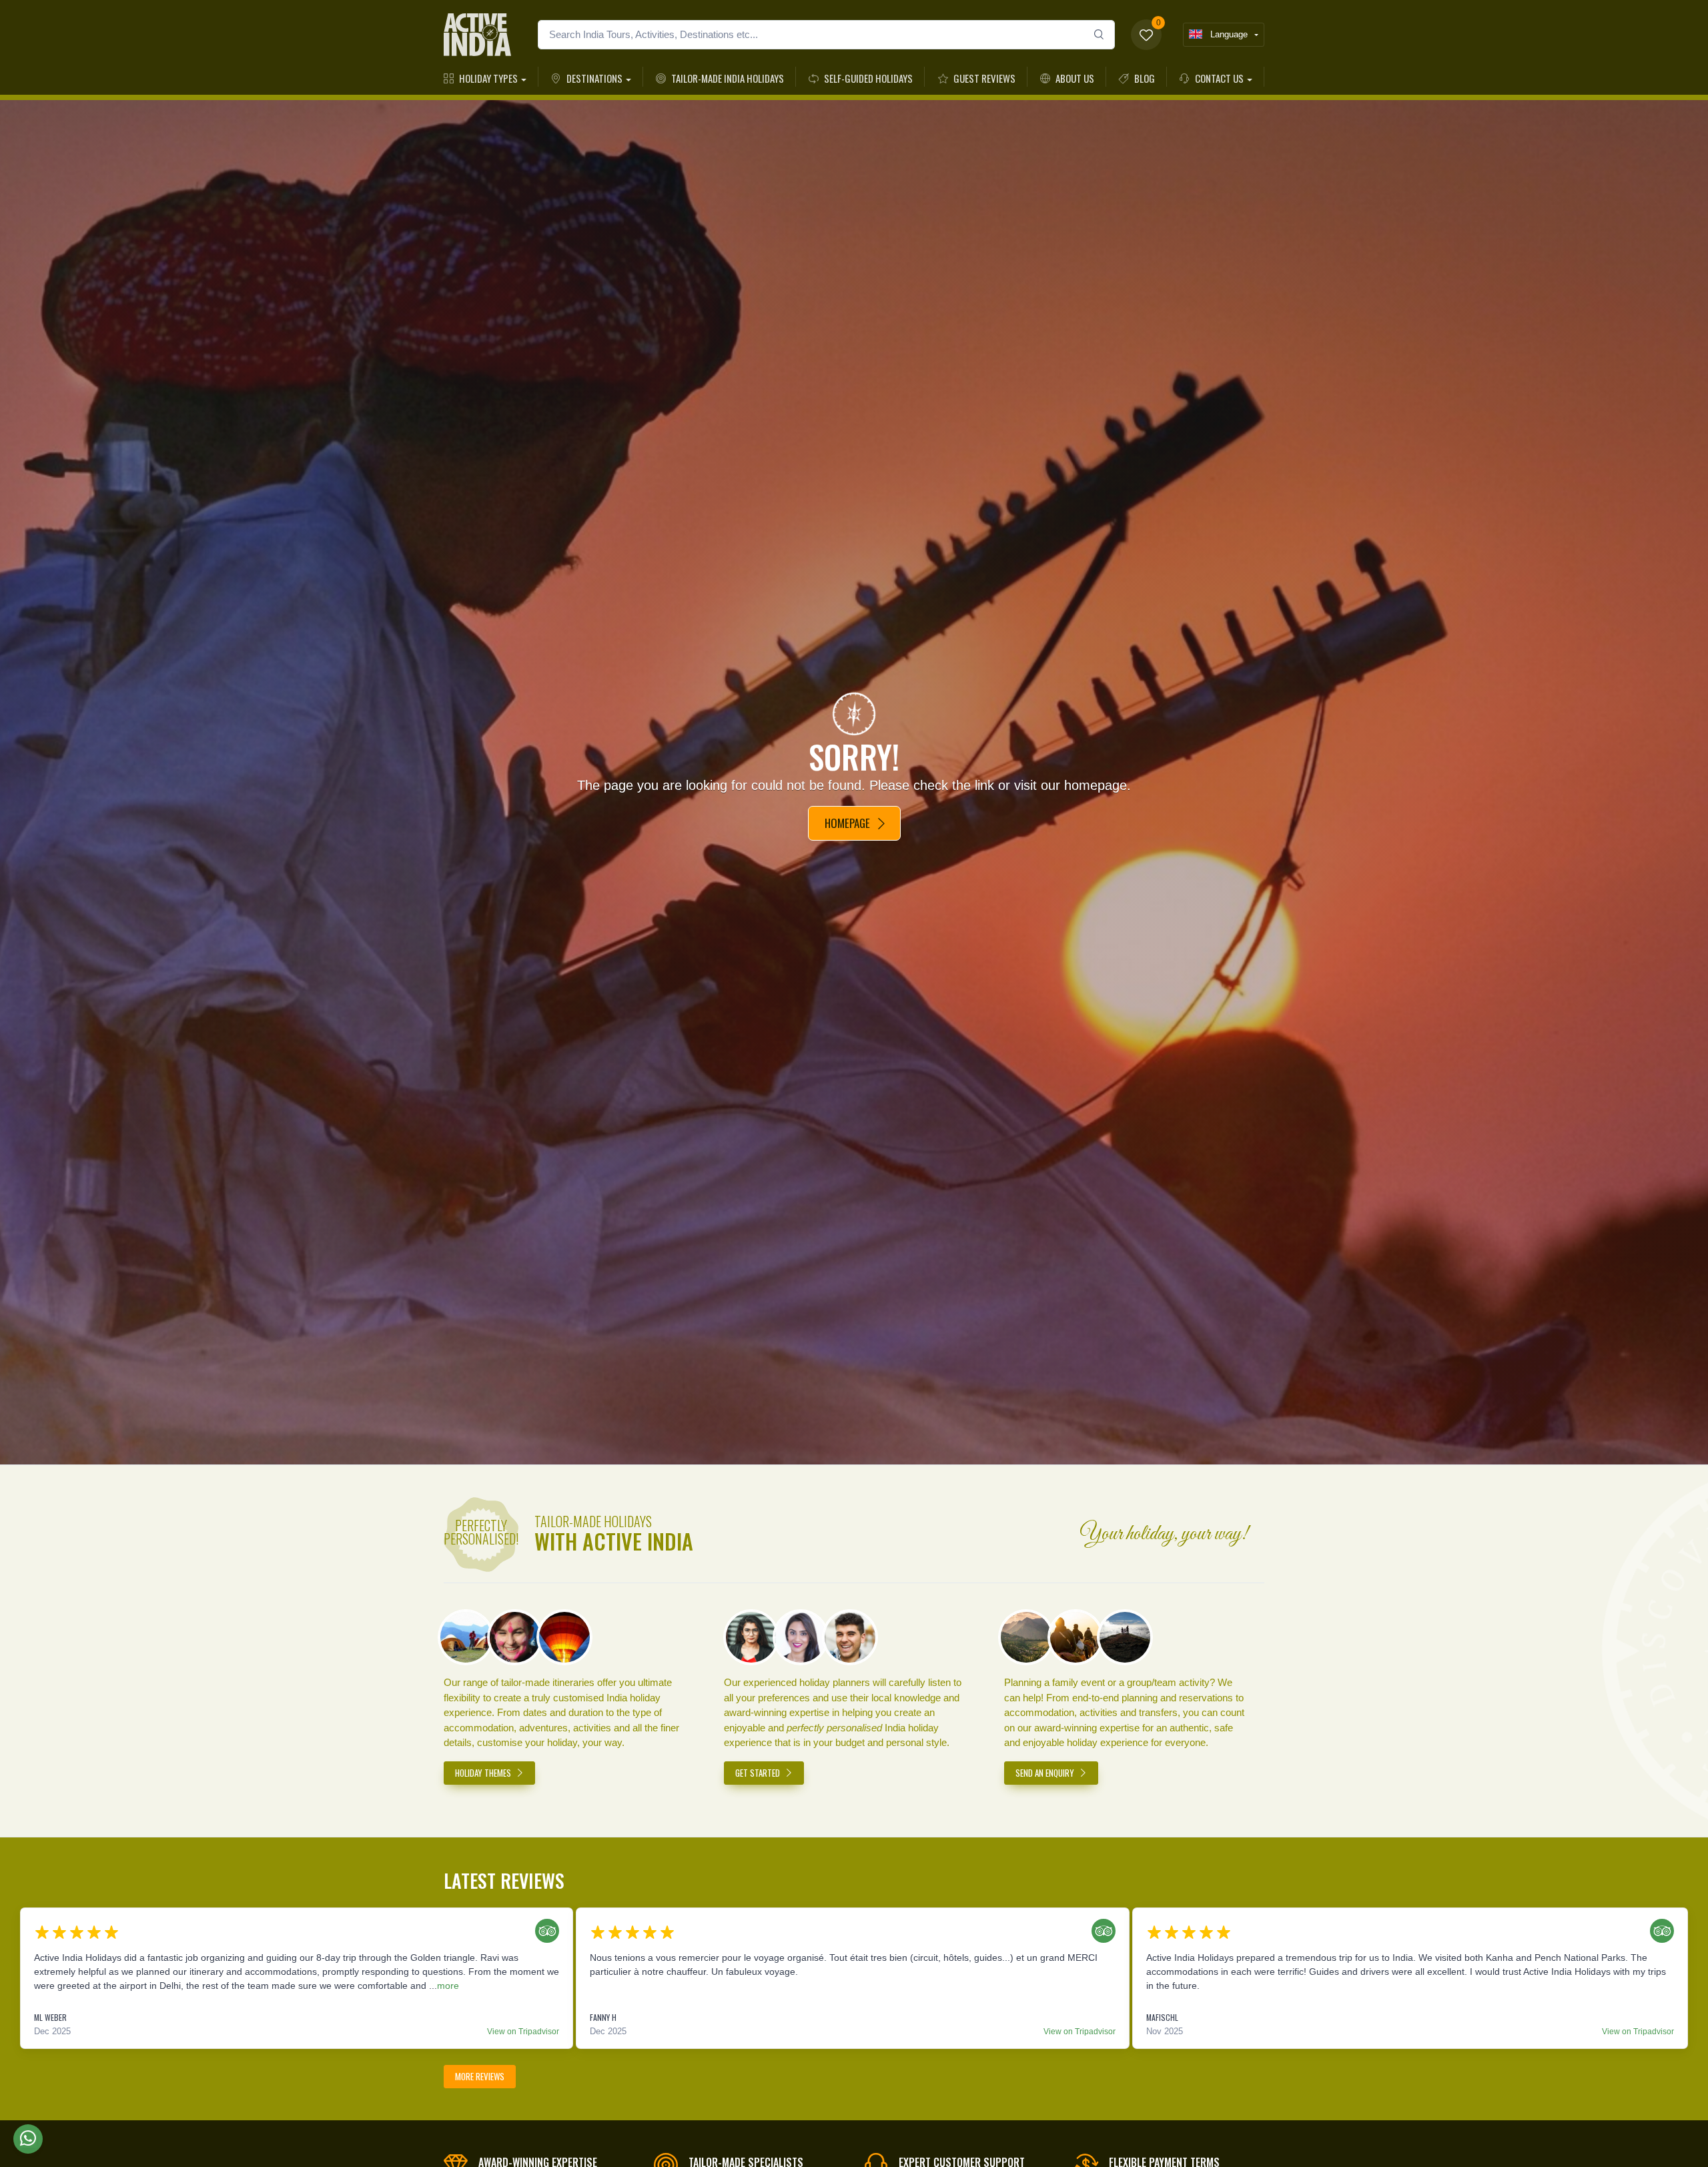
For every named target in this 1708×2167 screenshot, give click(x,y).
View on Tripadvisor (523, 2032)
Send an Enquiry (1046, 1773)
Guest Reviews (984, 78)
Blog (1145, 78)
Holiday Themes (484, 1773)
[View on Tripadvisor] (544, 1933)
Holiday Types (488, 78)
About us (1075, 78)
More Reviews (480, 2076)
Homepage (847, 823)
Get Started (759, 1773)
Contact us (1219, 78)
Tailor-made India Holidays (728, 78)
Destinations (594, 78)
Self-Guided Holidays (868, 78)
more (448, 1986)
